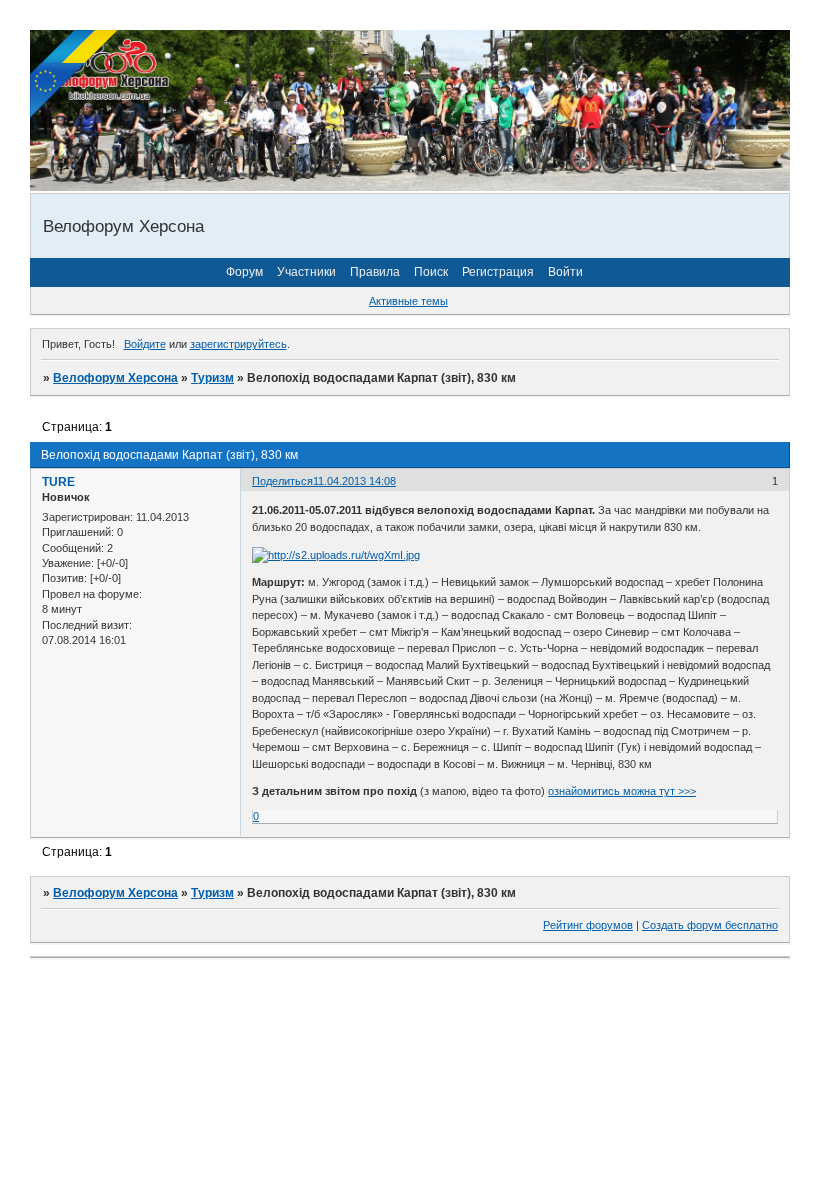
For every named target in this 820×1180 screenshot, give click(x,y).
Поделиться (282, 481)
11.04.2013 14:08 (354, 481)
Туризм (212, 378)
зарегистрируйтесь (238, 344)
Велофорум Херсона (115, 378)
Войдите (145, 344)
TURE (58, 482)
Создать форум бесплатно (710, 925)
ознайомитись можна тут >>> (622, 791)
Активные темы (408, 301)
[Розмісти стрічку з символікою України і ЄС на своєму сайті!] (75, 75)
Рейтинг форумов (588, 925)
